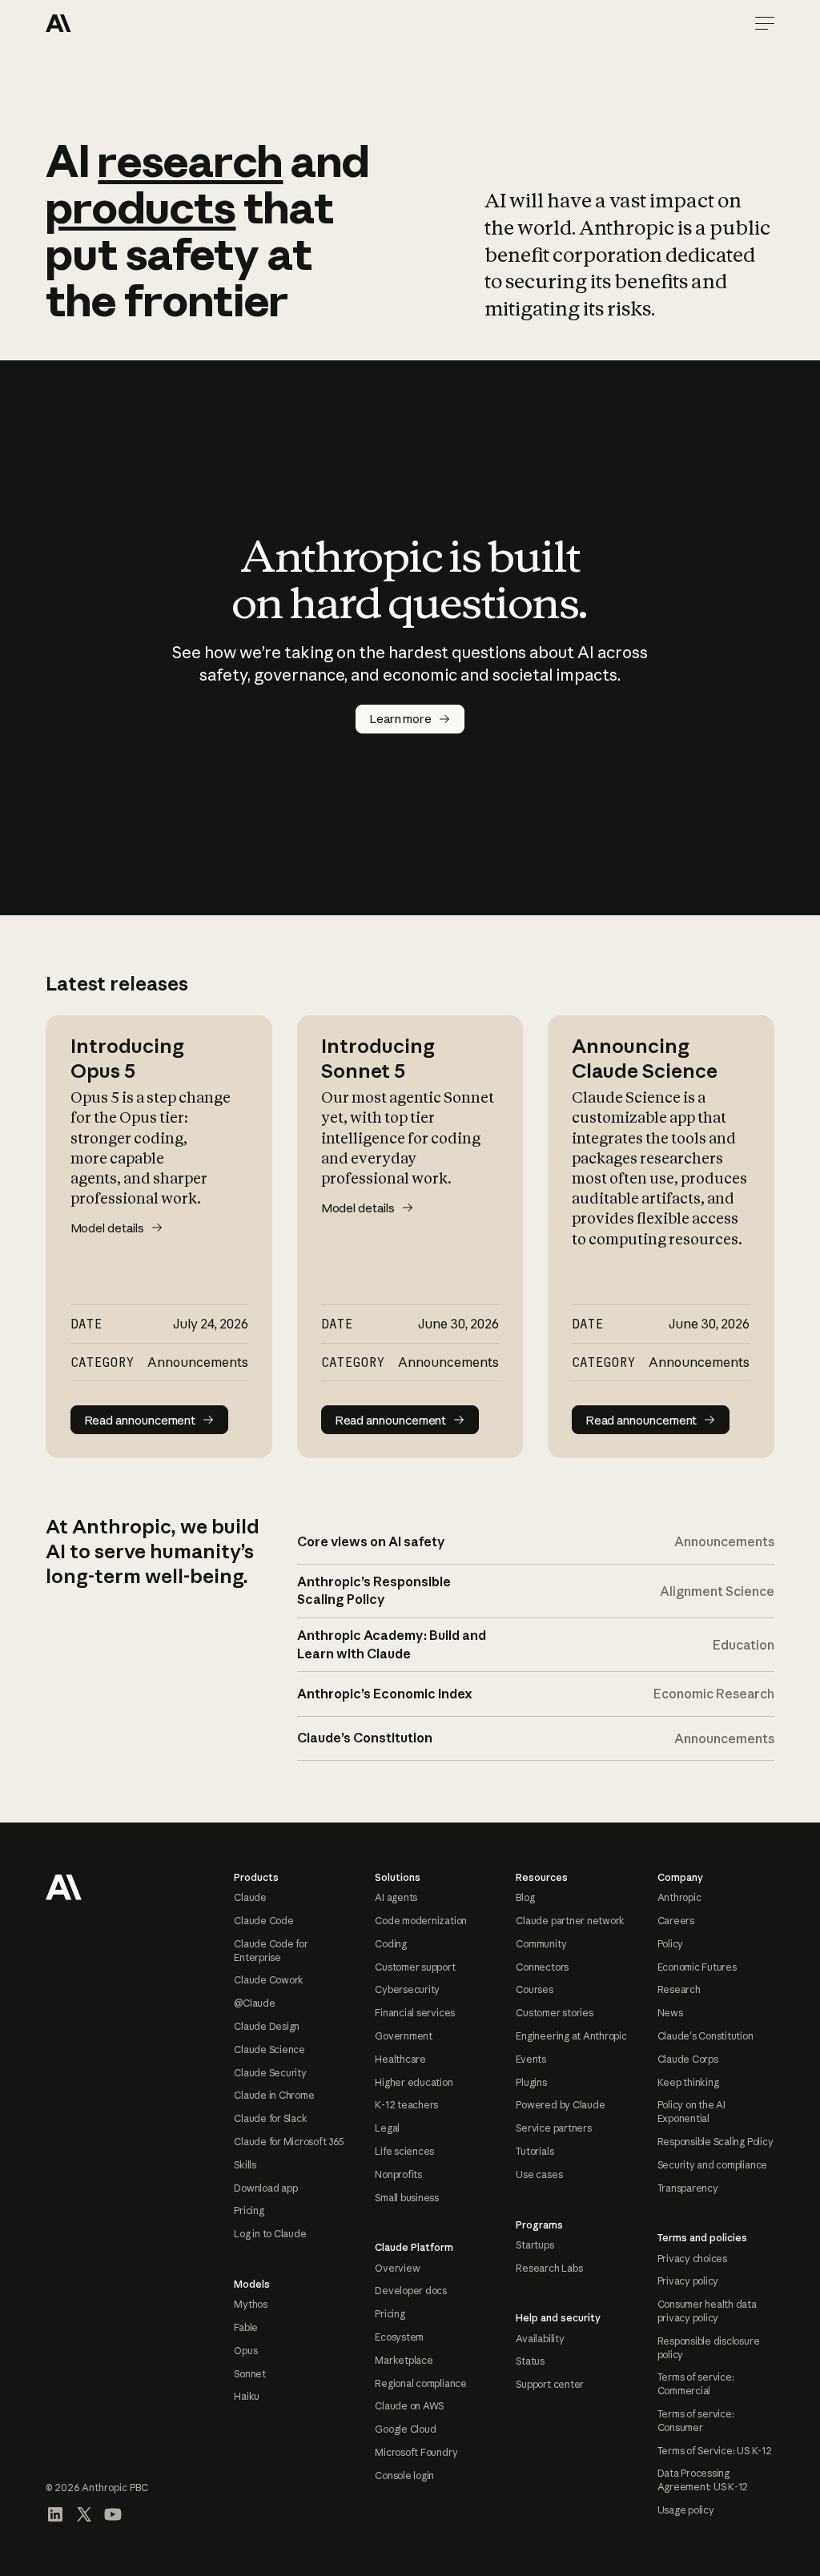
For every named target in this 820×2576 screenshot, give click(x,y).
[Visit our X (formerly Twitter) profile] (84, 2514)
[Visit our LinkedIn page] (55, 2514)
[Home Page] (103, 23)
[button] (765, 23)
